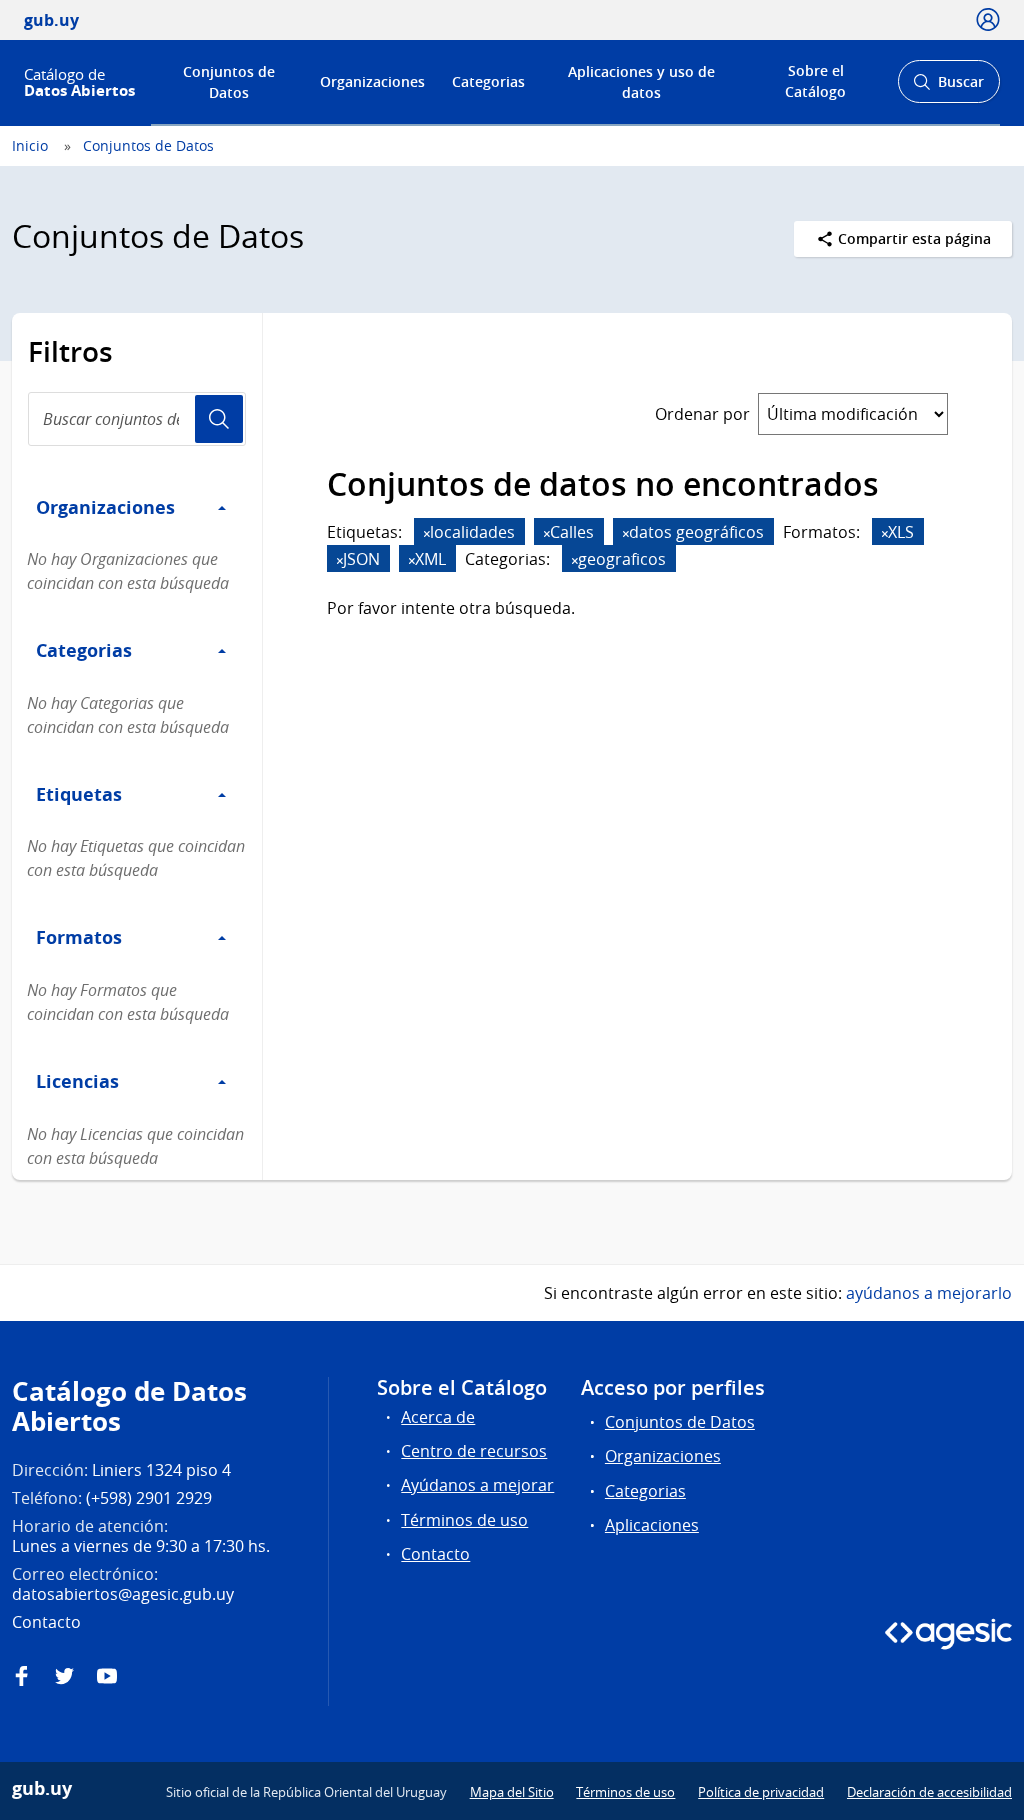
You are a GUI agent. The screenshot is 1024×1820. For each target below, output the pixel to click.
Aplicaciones (652, 1525)
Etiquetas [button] (79, 794)
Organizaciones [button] (105, 507)
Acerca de (438, 1417)
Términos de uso (464, 1520)
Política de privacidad (761, 1792)
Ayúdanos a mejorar (477, 1485)
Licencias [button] (77, 1081)
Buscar (948, 87)
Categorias (488, 81)
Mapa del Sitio (512, 1792)
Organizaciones (372, 81)
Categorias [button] (84, 650)
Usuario (219, 419)
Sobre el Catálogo (815, 81)
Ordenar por (702, 414)
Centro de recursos (474, 1451)
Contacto (435, 1554)
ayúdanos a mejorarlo (929, 1293)
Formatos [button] (79, 937)
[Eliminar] (427, 533)
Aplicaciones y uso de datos (641, 82)
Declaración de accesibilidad (929, 1792)
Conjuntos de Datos (229, 82)
